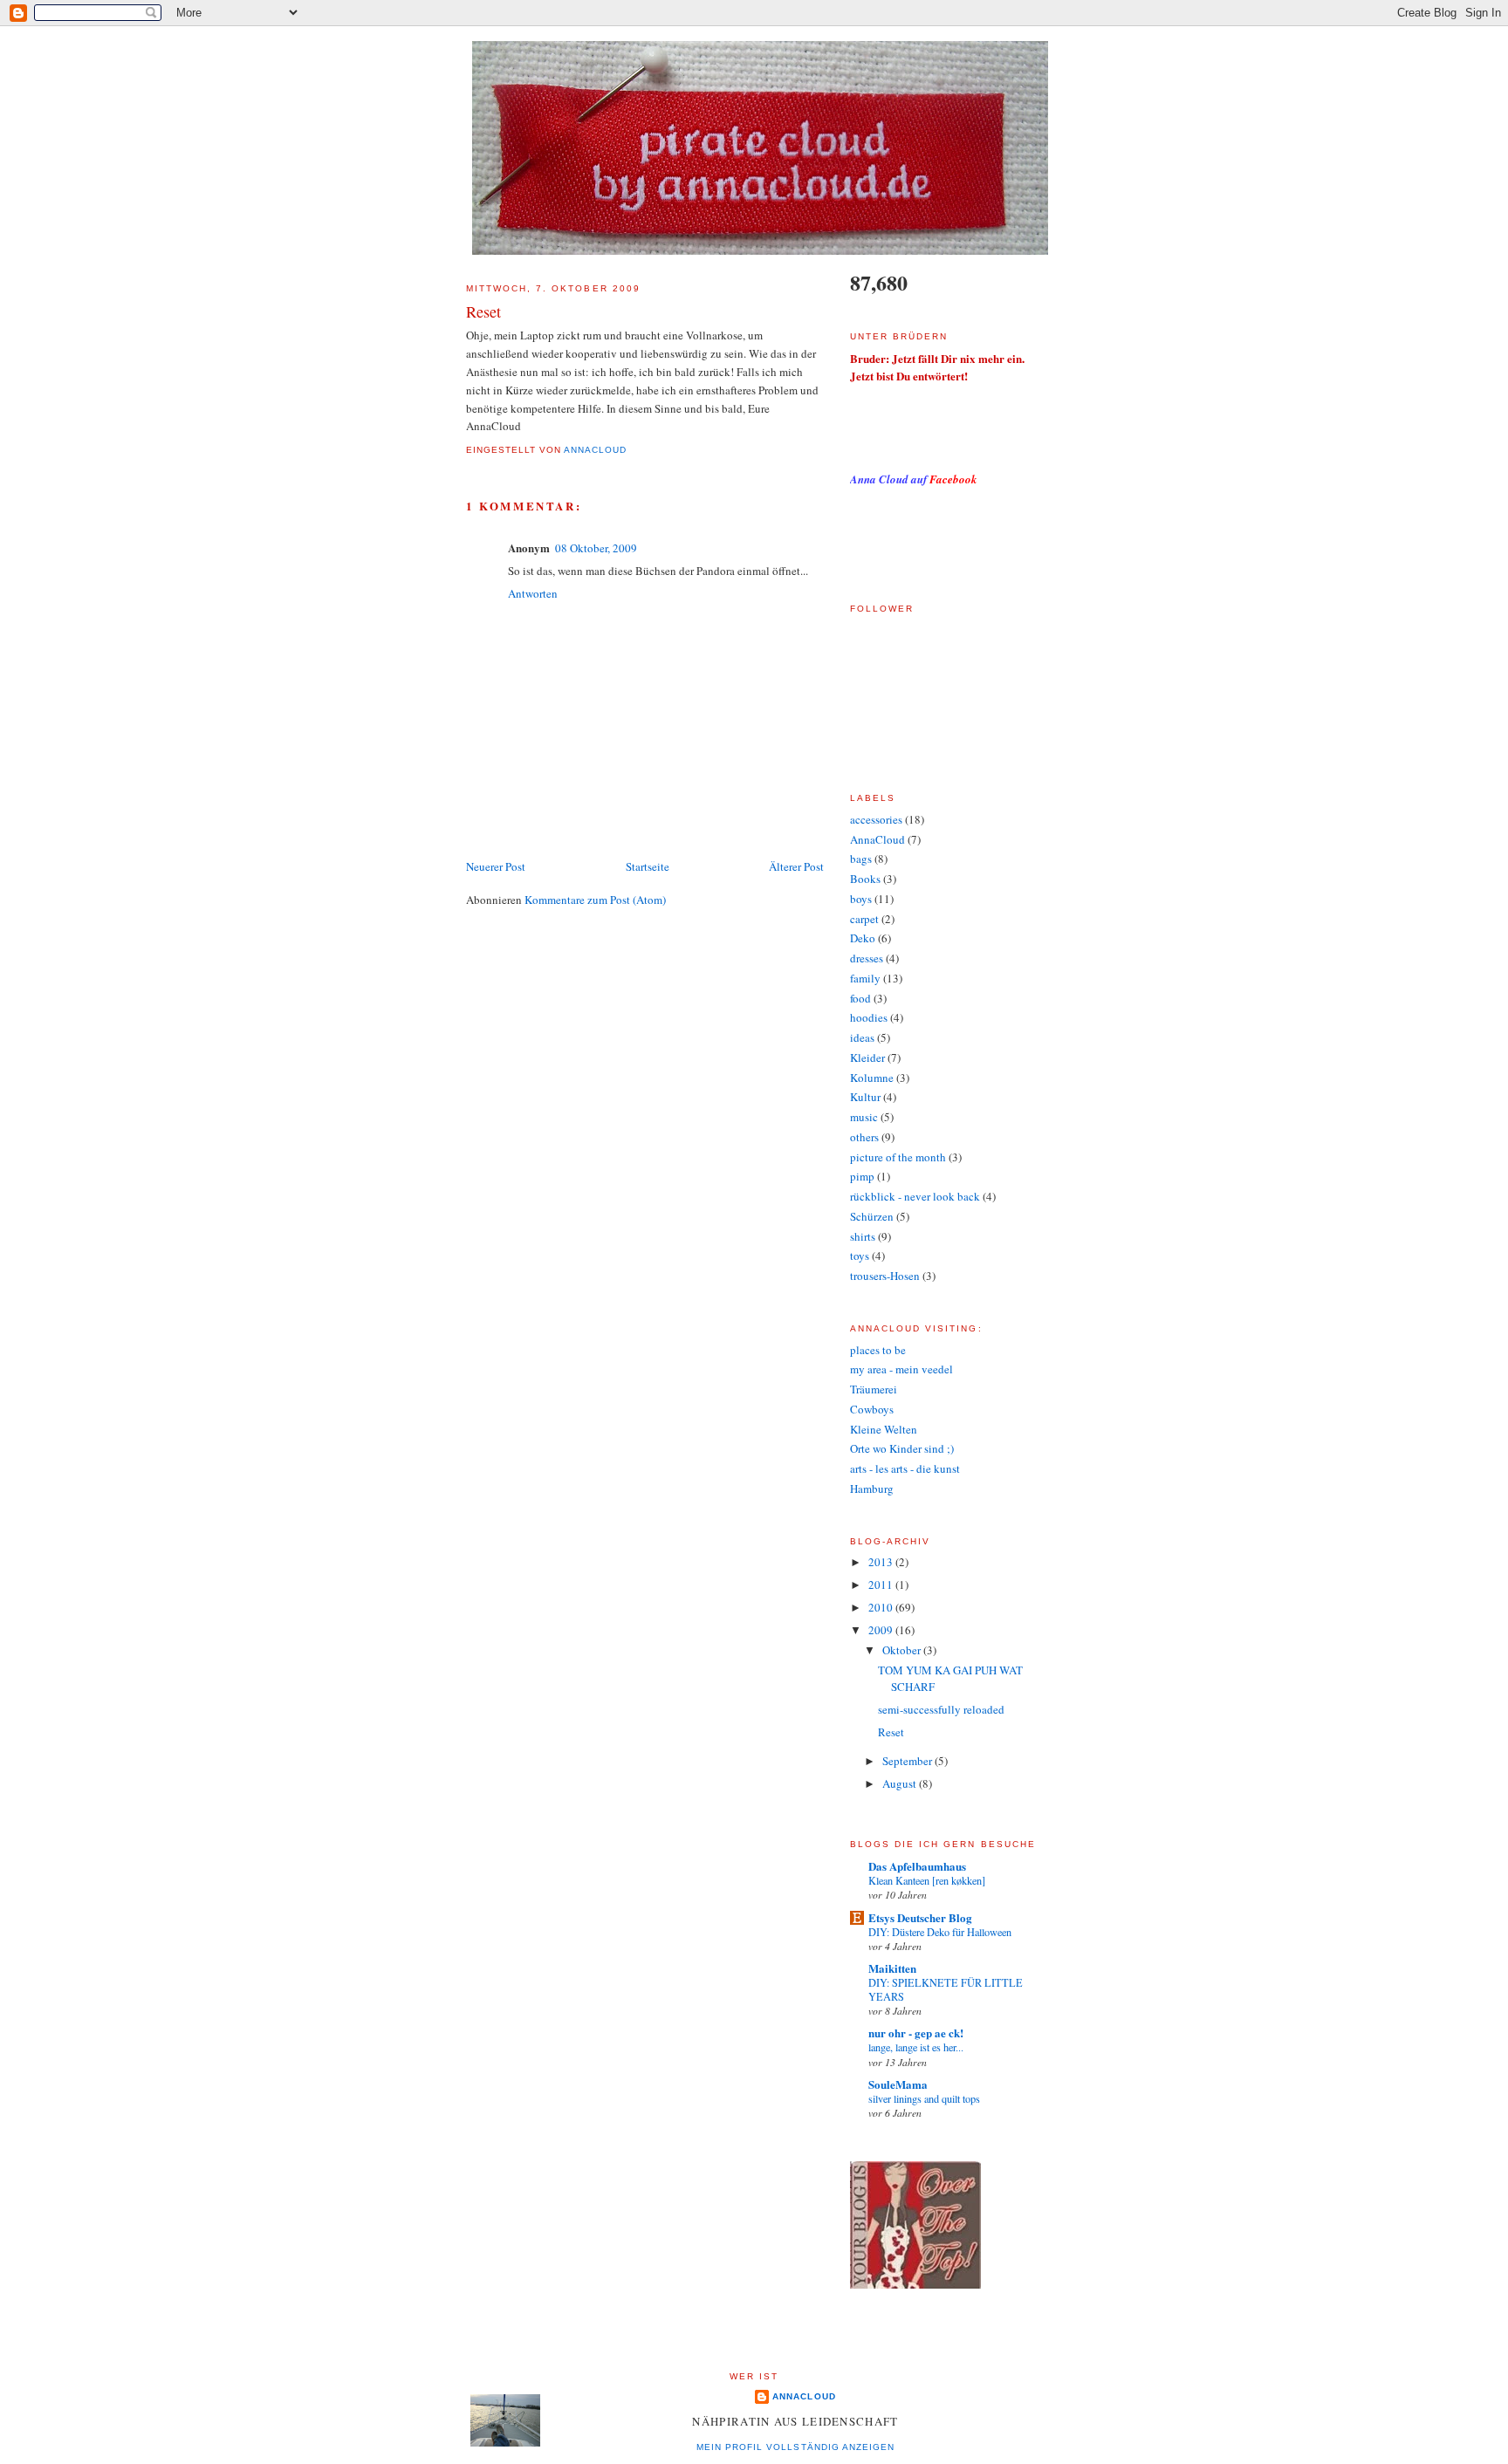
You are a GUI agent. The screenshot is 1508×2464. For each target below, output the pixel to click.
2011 (882, 1584)
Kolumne (872, 1078)
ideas (862, 1037)
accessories (876, 819)
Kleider (867, 1057)
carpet (864, 919)
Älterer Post (796, 866)
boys (861, 899)
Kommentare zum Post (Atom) (595, 900)
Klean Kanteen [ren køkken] (927, 1880)
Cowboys (872, 1409)
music (864, 1117)
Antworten (533, 593)
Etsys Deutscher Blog (920, 1917)
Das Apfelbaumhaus (917, 1866)
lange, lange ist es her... (916, 2047)
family (865, 978)
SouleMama (898, 2084)
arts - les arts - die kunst (905, 1468)
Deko (863, 938)
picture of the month (898, 1157)
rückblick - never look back (915, 1196)
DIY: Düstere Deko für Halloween (940, 1932)
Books (865, 879)
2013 (882, 1562)
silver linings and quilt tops (924, 2098)
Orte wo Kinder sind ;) (902, 1448)
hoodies (869, 1017)
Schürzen (872, 1216)
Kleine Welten (884, 1429)
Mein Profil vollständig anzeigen (795, 2447)
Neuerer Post (496, 866)
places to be (878, 1350)
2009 (882, 1630)
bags (861, 859)
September (908, 1761)
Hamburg (872, 1489)
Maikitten (892, 1968)
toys (860, 1256)
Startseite (648, 866)
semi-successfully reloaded (941, 1709)
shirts (863, 1236)
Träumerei (874, 1389)
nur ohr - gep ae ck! (916, 2033)
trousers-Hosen (885, 1276)
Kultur (865, 1097)
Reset (891, 1732)
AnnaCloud (877, 839)
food (860, 998)
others (864, 1137)
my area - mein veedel (901, 1369)
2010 (882, 1607)
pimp (862, 1176)
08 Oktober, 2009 (596, 548)
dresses (867, 958)
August (901, 1783)
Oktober (903, 1650)
